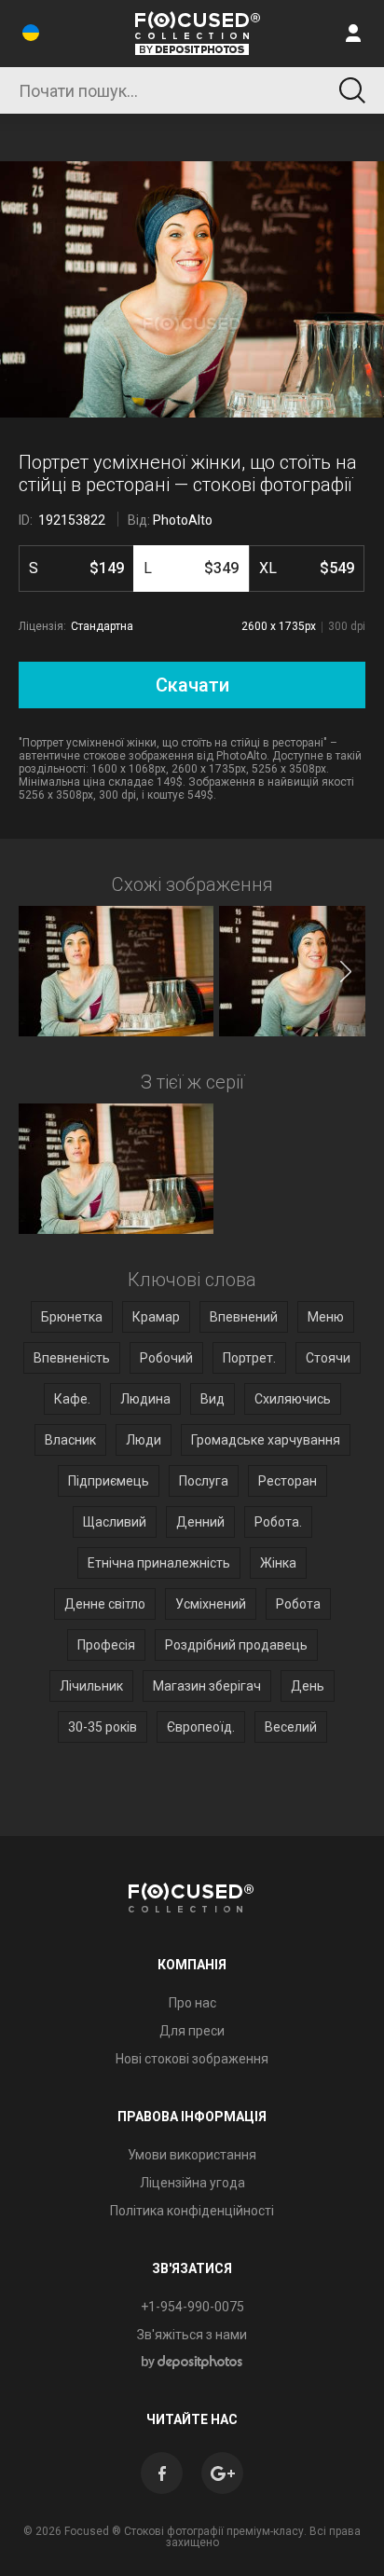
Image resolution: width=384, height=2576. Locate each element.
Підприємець (109, 1481)
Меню (326, 1317)
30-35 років (103, 1727)
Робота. (278, 1522)
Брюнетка (72, 1317)
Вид (213, 1399)
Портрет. (249, 1358)
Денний (200, 1522)
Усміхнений (211, 1604)
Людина (145, 1399)
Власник (70, 1440)
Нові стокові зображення (192, 2059)
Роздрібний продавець (236, 1645)
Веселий (291, 1727)
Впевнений (244, 1317)
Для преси (192, 2031)
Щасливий (115, 1522)
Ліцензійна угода (192, 2183)
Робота (298, 1604)
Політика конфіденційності (192, 2211)
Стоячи (328, 1358)
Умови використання (192, 2155)
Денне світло (105, 1604)
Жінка (278, 1563)
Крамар (156, 1317)
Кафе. (72, 1399)
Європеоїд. (201, 1727)
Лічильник (91, 1686)
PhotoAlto (183, 520)
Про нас (192, 2003)
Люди (144, 1440)
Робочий (166, 1358)
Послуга (204, 1481)
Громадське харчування (266, 1440)
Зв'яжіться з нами (192, 2335)
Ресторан (288, 1481)
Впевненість (72, 1358)
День (308, 1686)
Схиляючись (293, 1399)
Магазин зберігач (207, 1686)
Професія (106, 1645)
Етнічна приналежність (159, 1563)
